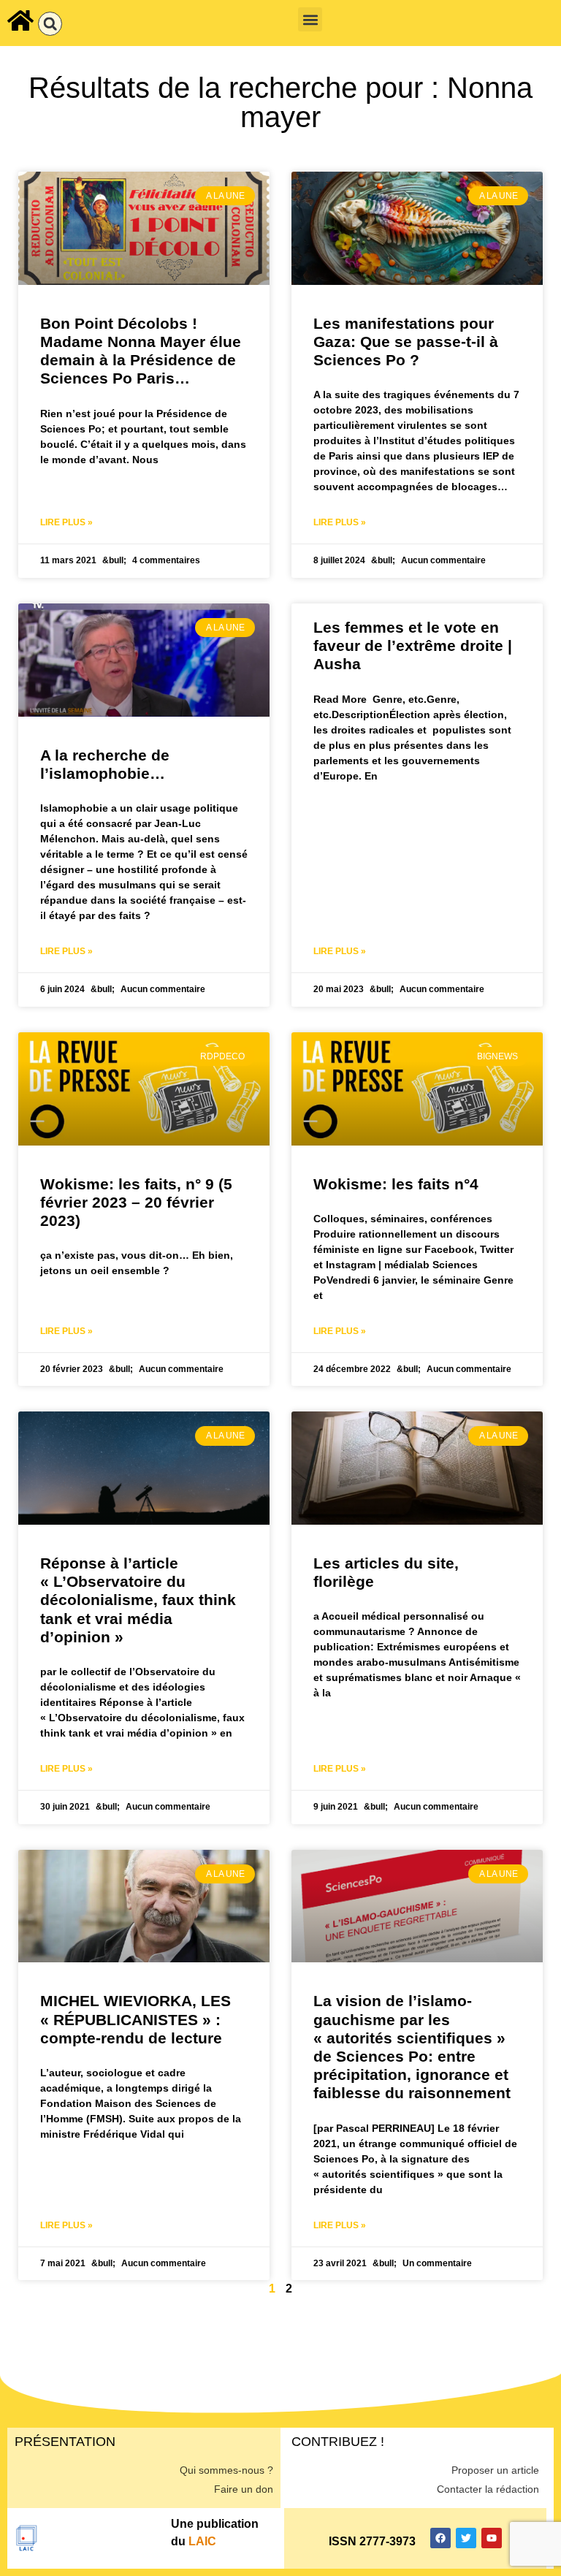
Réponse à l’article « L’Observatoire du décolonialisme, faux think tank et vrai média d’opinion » (138, 1600)
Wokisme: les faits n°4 (396, 1184)
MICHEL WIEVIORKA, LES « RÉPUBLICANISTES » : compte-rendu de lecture (136, 2019)
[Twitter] (466, 2538)
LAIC (202, 2541)
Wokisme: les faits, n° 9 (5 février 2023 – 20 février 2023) (136, 1202)
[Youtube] (492, 2538)
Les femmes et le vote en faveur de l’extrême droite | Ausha (413, 645)
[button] (50, 24)
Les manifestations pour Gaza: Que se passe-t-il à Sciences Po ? (406, 342)
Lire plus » (66, 522)
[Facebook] (440, 2538)
